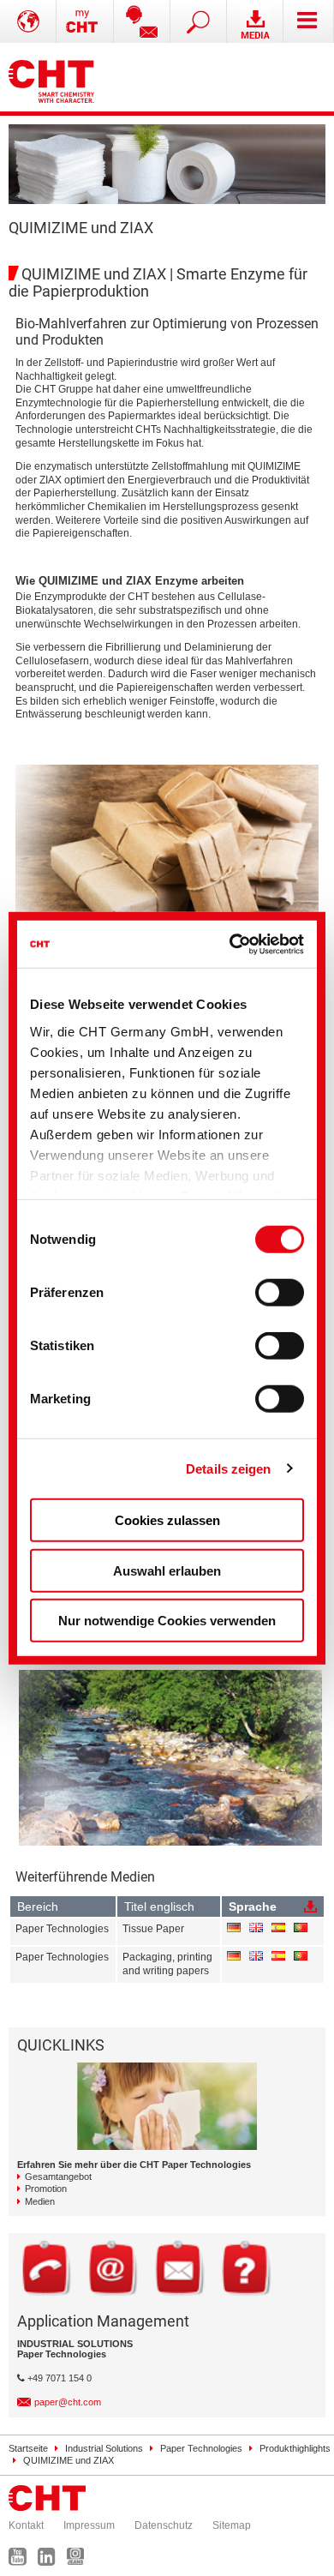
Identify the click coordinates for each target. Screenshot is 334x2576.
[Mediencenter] (255, 21)
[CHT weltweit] (28, 21)
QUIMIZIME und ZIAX (69, 2460)
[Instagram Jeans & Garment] (80, 2561)
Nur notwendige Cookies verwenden (167, 1621)
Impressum (89, 2525)
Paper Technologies (201, 2448)
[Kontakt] (142, 21)
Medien (40, 2201)
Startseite (28, 2448)
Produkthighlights (295, 2448)
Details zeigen (228, 1468)
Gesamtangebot (58, 2177)
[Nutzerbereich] (85, 21)
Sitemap (232, 2525)
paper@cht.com (68, 2402)
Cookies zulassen (167, 1520)
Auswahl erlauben (167, 1570)
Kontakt (26, 2525)
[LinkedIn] (51, 2561)
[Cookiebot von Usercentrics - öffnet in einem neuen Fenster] (233, 944)
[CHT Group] (51, 77)
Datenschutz (164, 2525)
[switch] (280, 1293)
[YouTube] (22, 2561)
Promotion (46, 2189)
